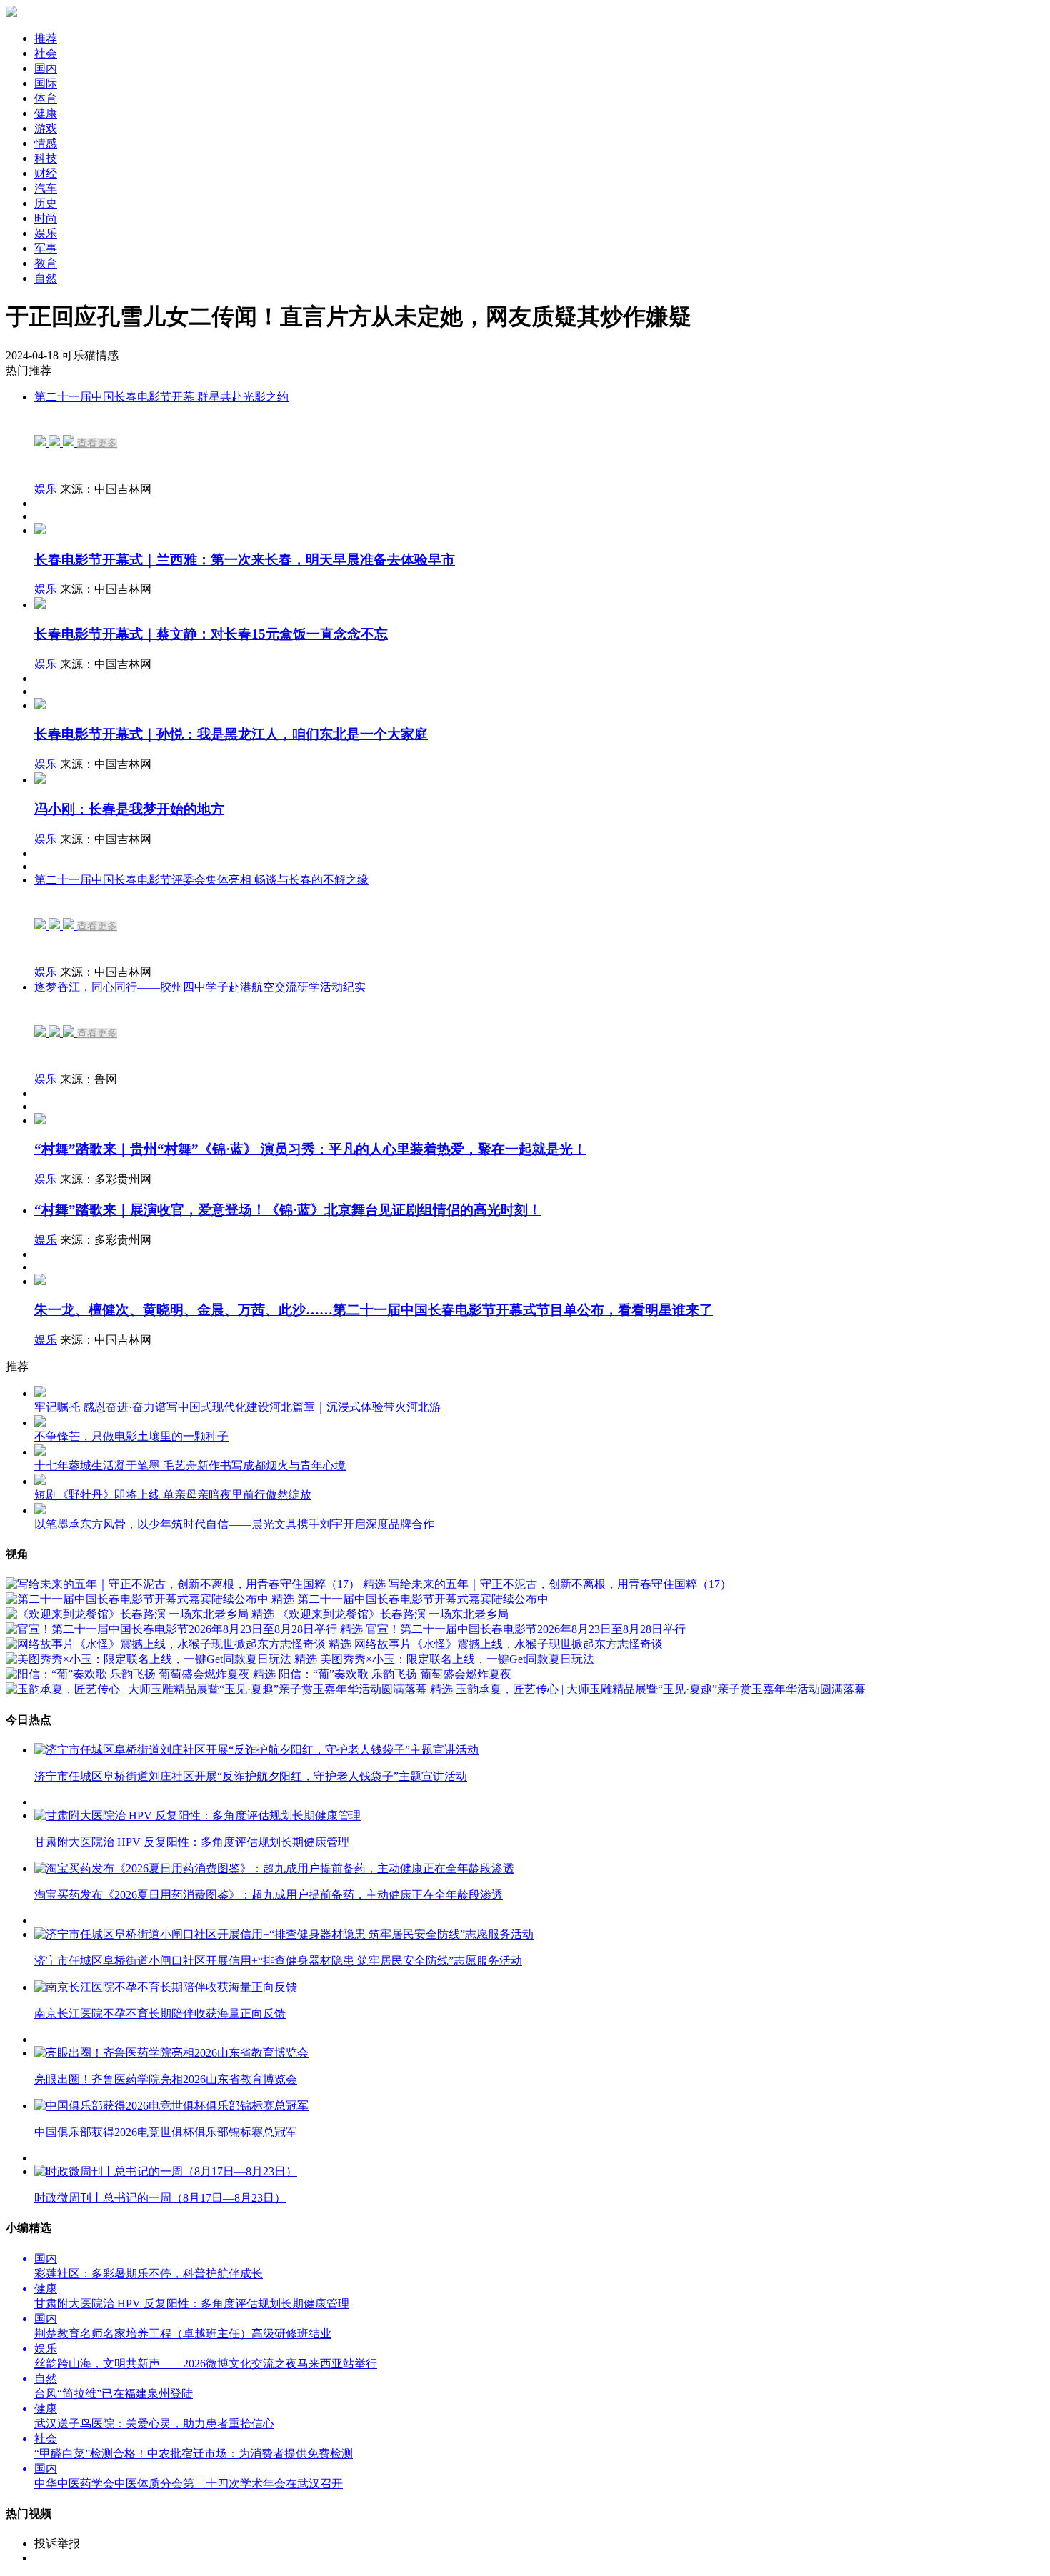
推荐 (46, 38)
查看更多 (97, 443)
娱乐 (46, 489)
